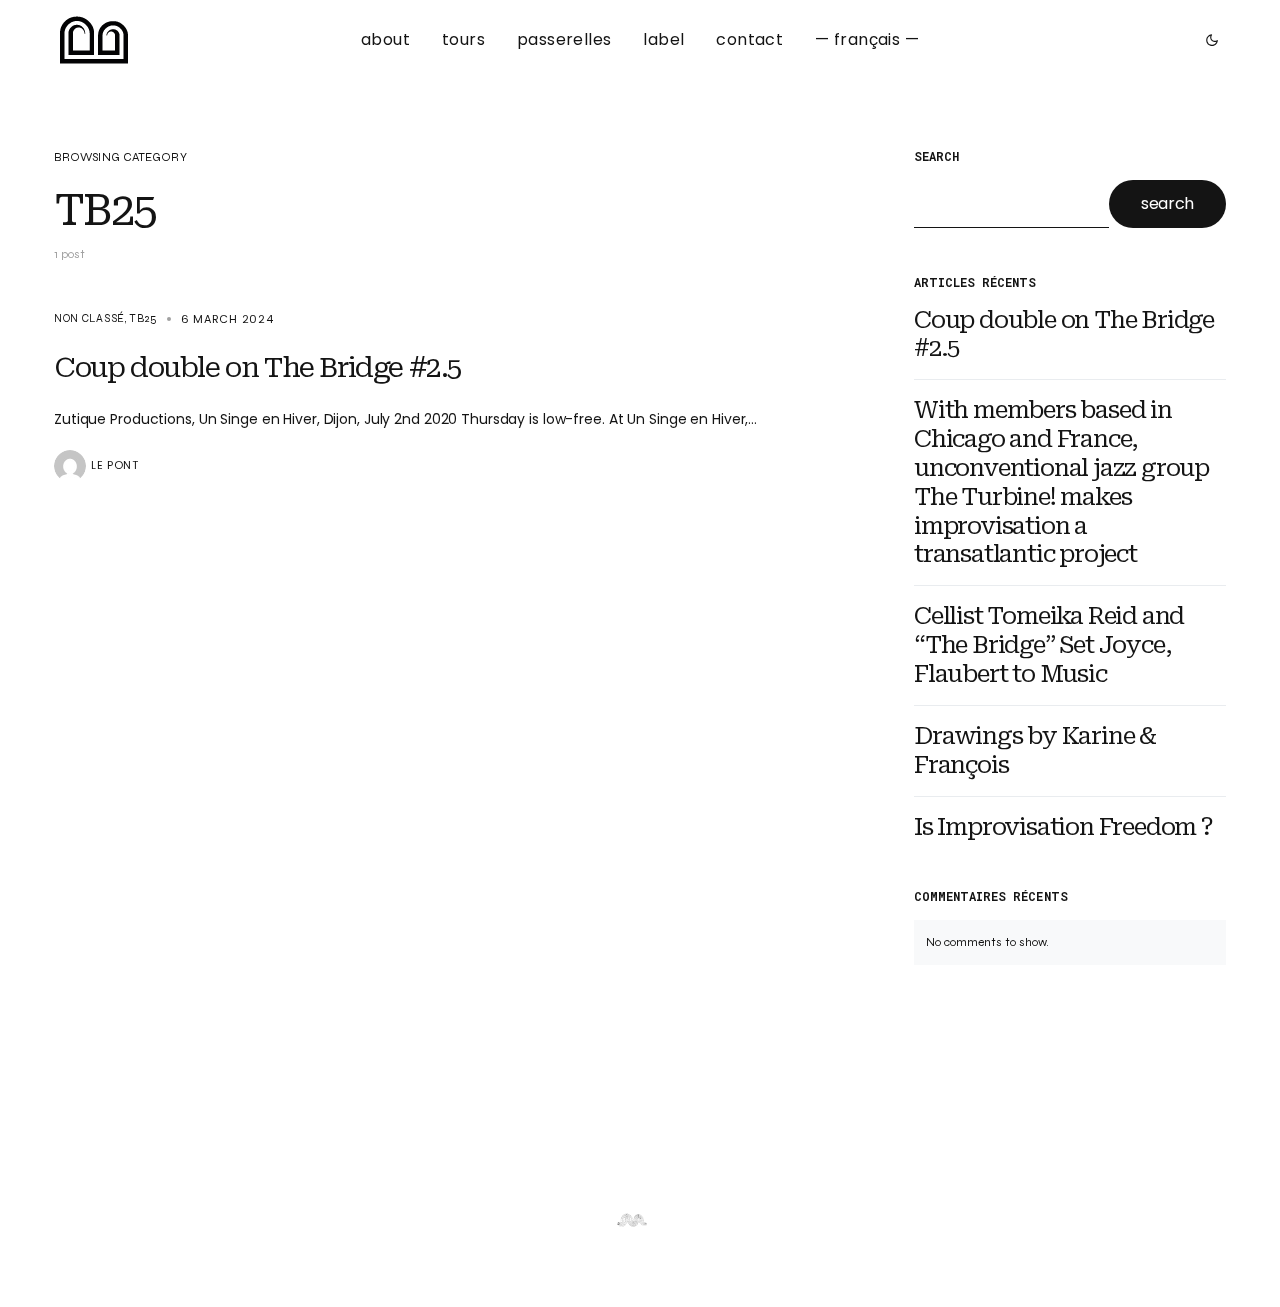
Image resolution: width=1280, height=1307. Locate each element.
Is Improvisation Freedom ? (1063, 827)
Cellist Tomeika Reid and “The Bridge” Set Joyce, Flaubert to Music (1049, 645)
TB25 (143, 318)
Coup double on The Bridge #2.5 (1064, 334)
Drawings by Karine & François (1035, 750)
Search (936, 157)
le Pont (115, 465)
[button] (1206, 40)
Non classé (89, 318)
